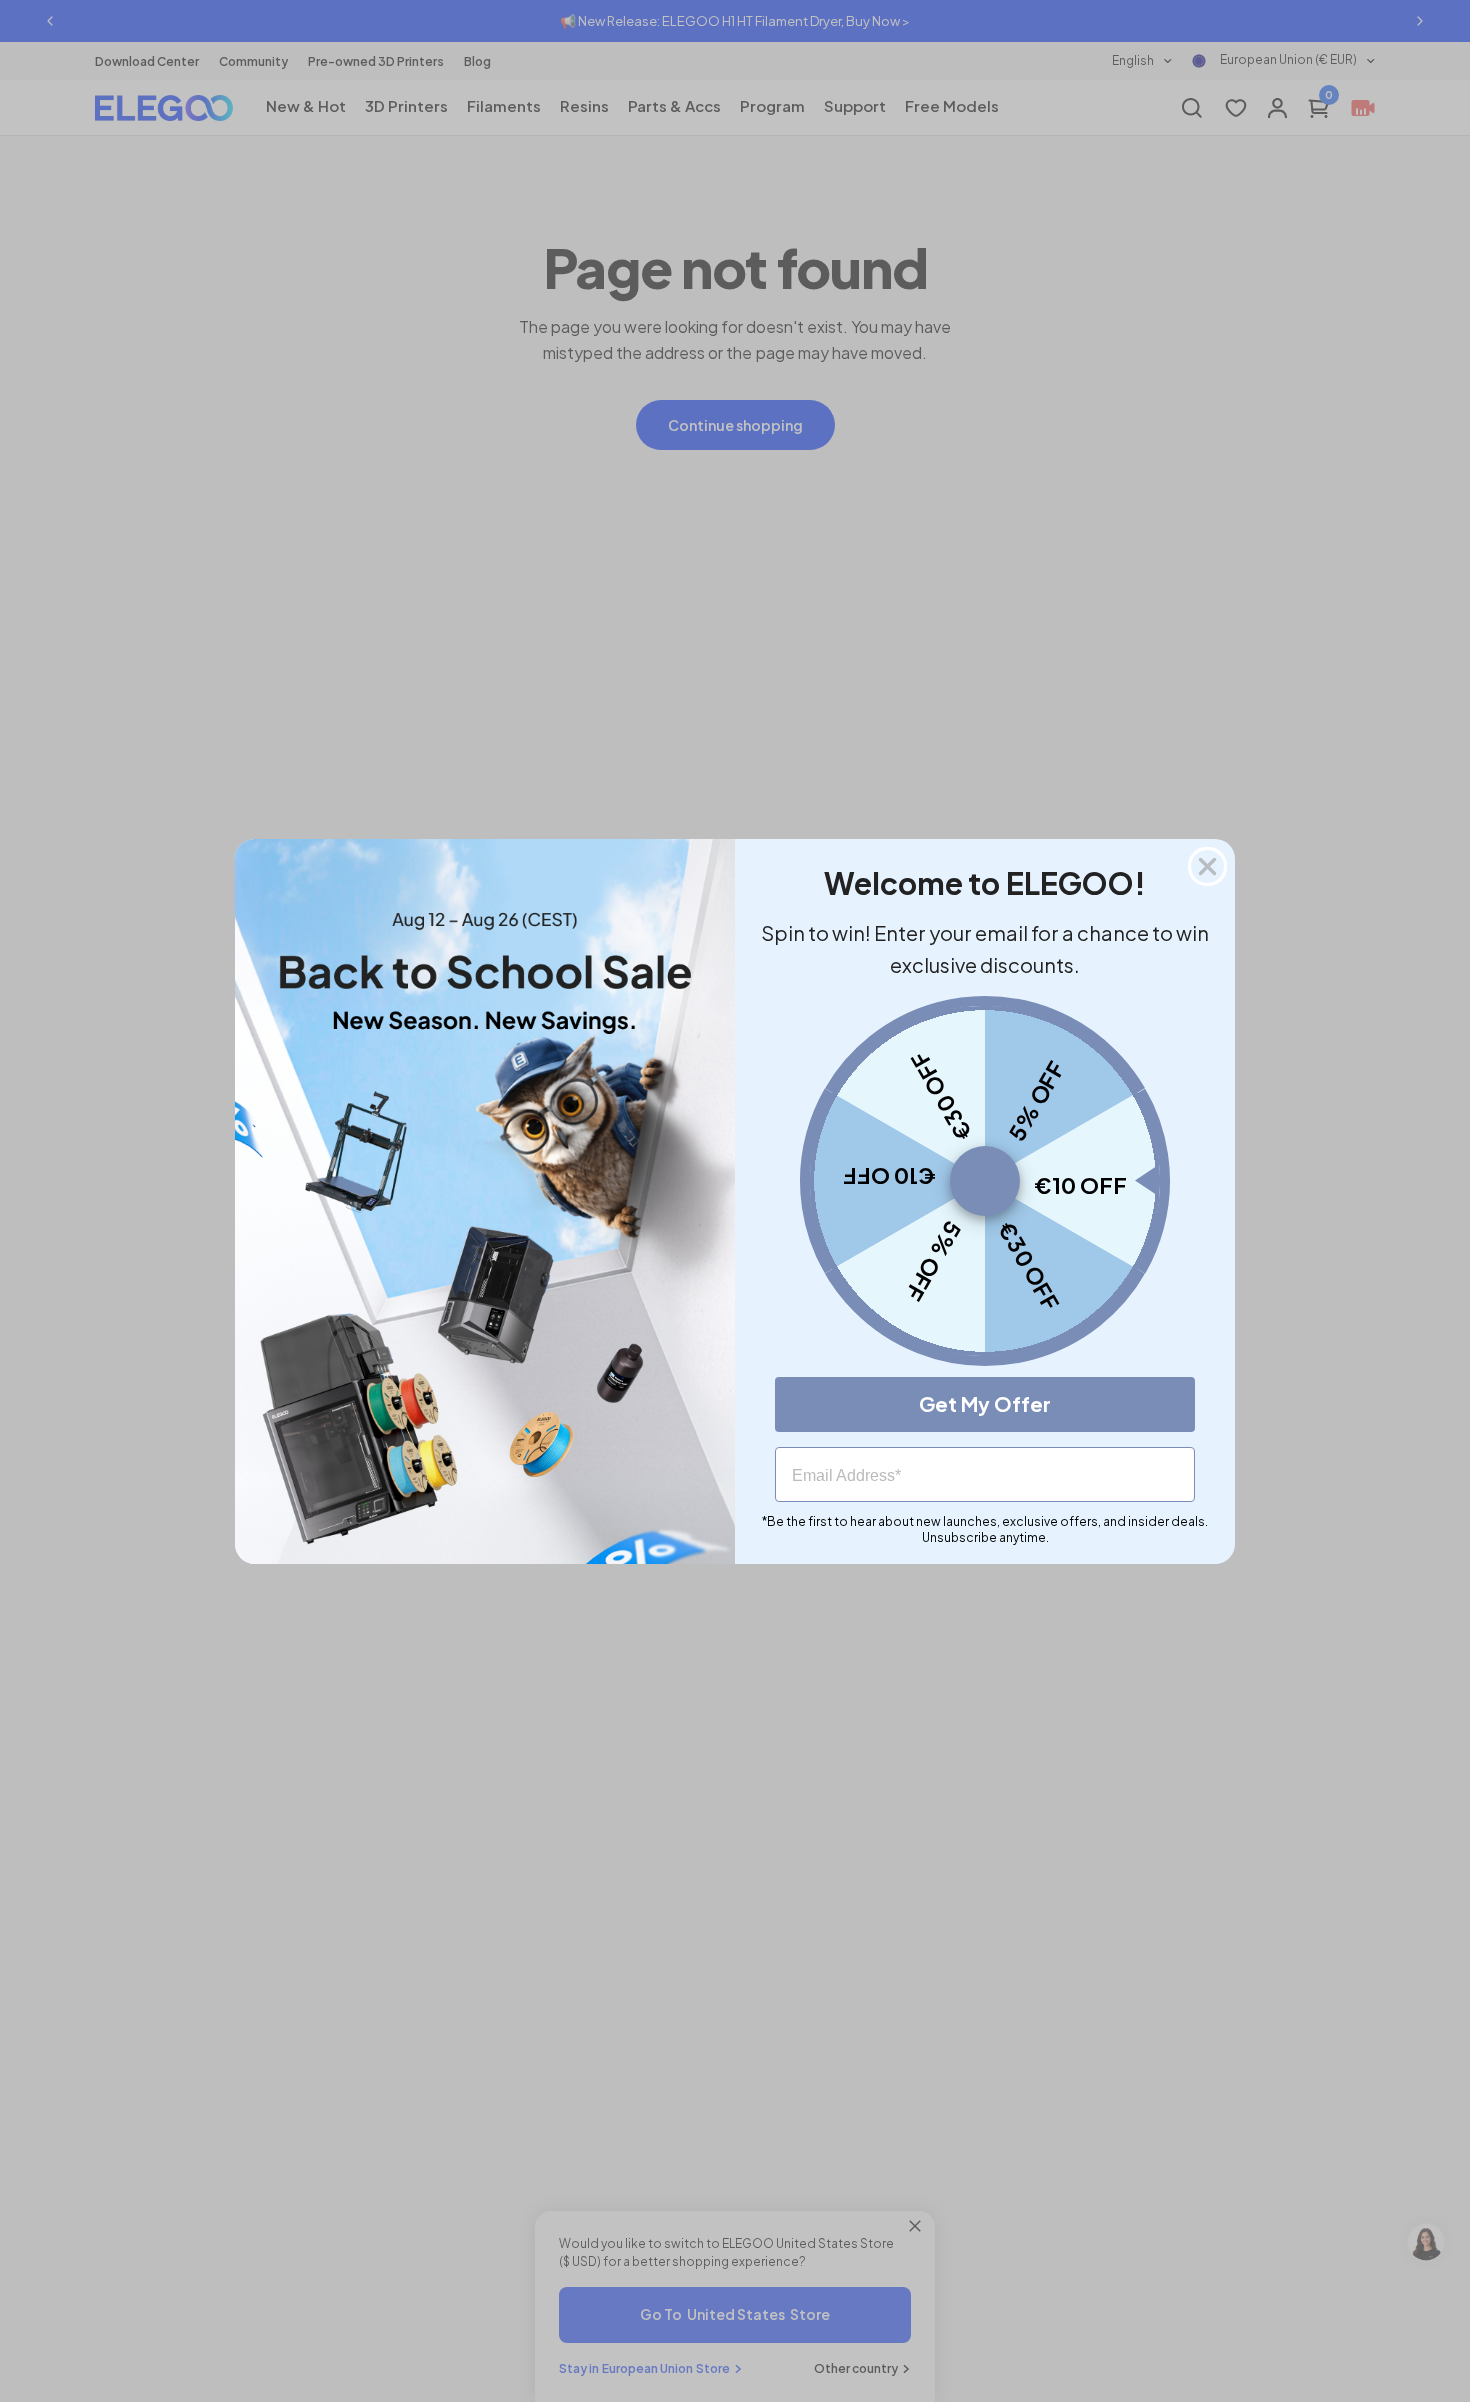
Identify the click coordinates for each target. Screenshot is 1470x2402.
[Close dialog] (1207, 866)
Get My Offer (985, 1403)
